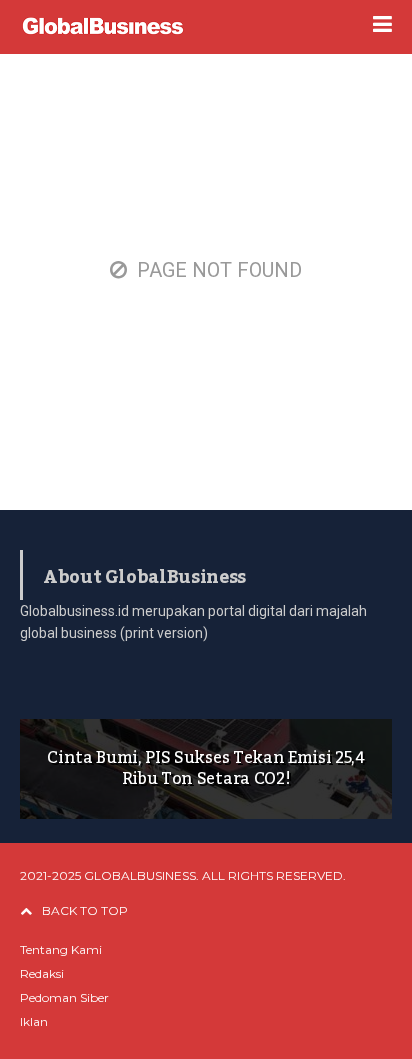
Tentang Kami (61, 949)
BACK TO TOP (85, 910)
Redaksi (42, 973)
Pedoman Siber (64, 997)
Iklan (34, 1021)
